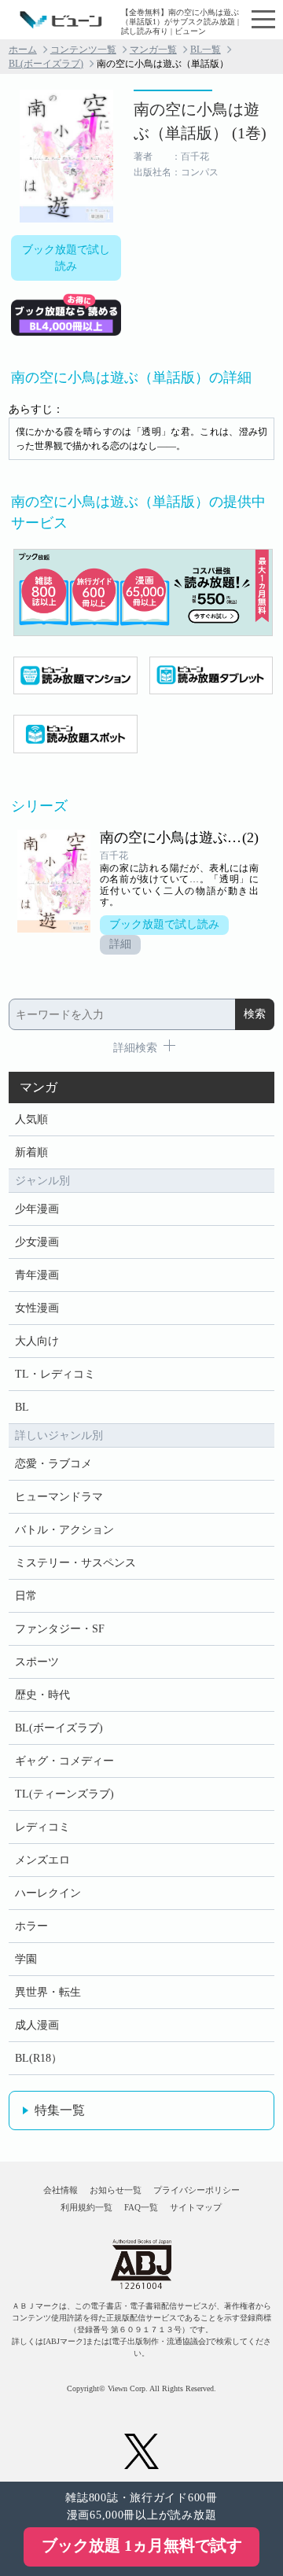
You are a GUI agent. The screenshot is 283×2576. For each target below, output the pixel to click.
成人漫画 (37, 2025)
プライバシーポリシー (197, 2190)
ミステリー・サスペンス (75, 1563)
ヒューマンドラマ (59, 1497)
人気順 (31, 1119)
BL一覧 (206, 50)
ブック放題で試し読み (66, 258)
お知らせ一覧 (116, 2190)
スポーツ (37, 1662)
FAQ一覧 (141, 2207)
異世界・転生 (48, 1992)
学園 (26, 1959)
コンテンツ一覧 (83, 50)
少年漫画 (37, 1209)
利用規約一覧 (86, 2207)
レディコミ (42, 1827)
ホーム (23, 50)
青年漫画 (37, 1275)
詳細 (120, 944)
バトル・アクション (64, 1530)
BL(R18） (39, 2058)
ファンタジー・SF (60, 1629)
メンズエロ (42, 1860)
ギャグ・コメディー (64, 1761)
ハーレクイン (48, 1893)
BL (22, 1407)
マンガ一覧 (153, 50)
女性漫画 (37, 1308)
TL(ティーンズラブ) (64, 1794)
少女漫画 (37, 1242)
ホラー (31, 1926)
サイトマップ (196, 2207)
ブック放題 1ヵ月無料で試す (142, 2545)
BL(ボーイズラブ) (46, 64)
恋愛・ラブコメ (53, 1464)
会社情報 (61, 2190)
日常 (26, 1596)
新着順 (31, 1152)
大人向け (37, 1341)
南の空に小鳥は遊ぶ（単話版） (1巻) (200, 121)
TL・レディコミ (55, 1374)
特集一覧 (60, 2110)
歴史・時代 (42, 1695)
